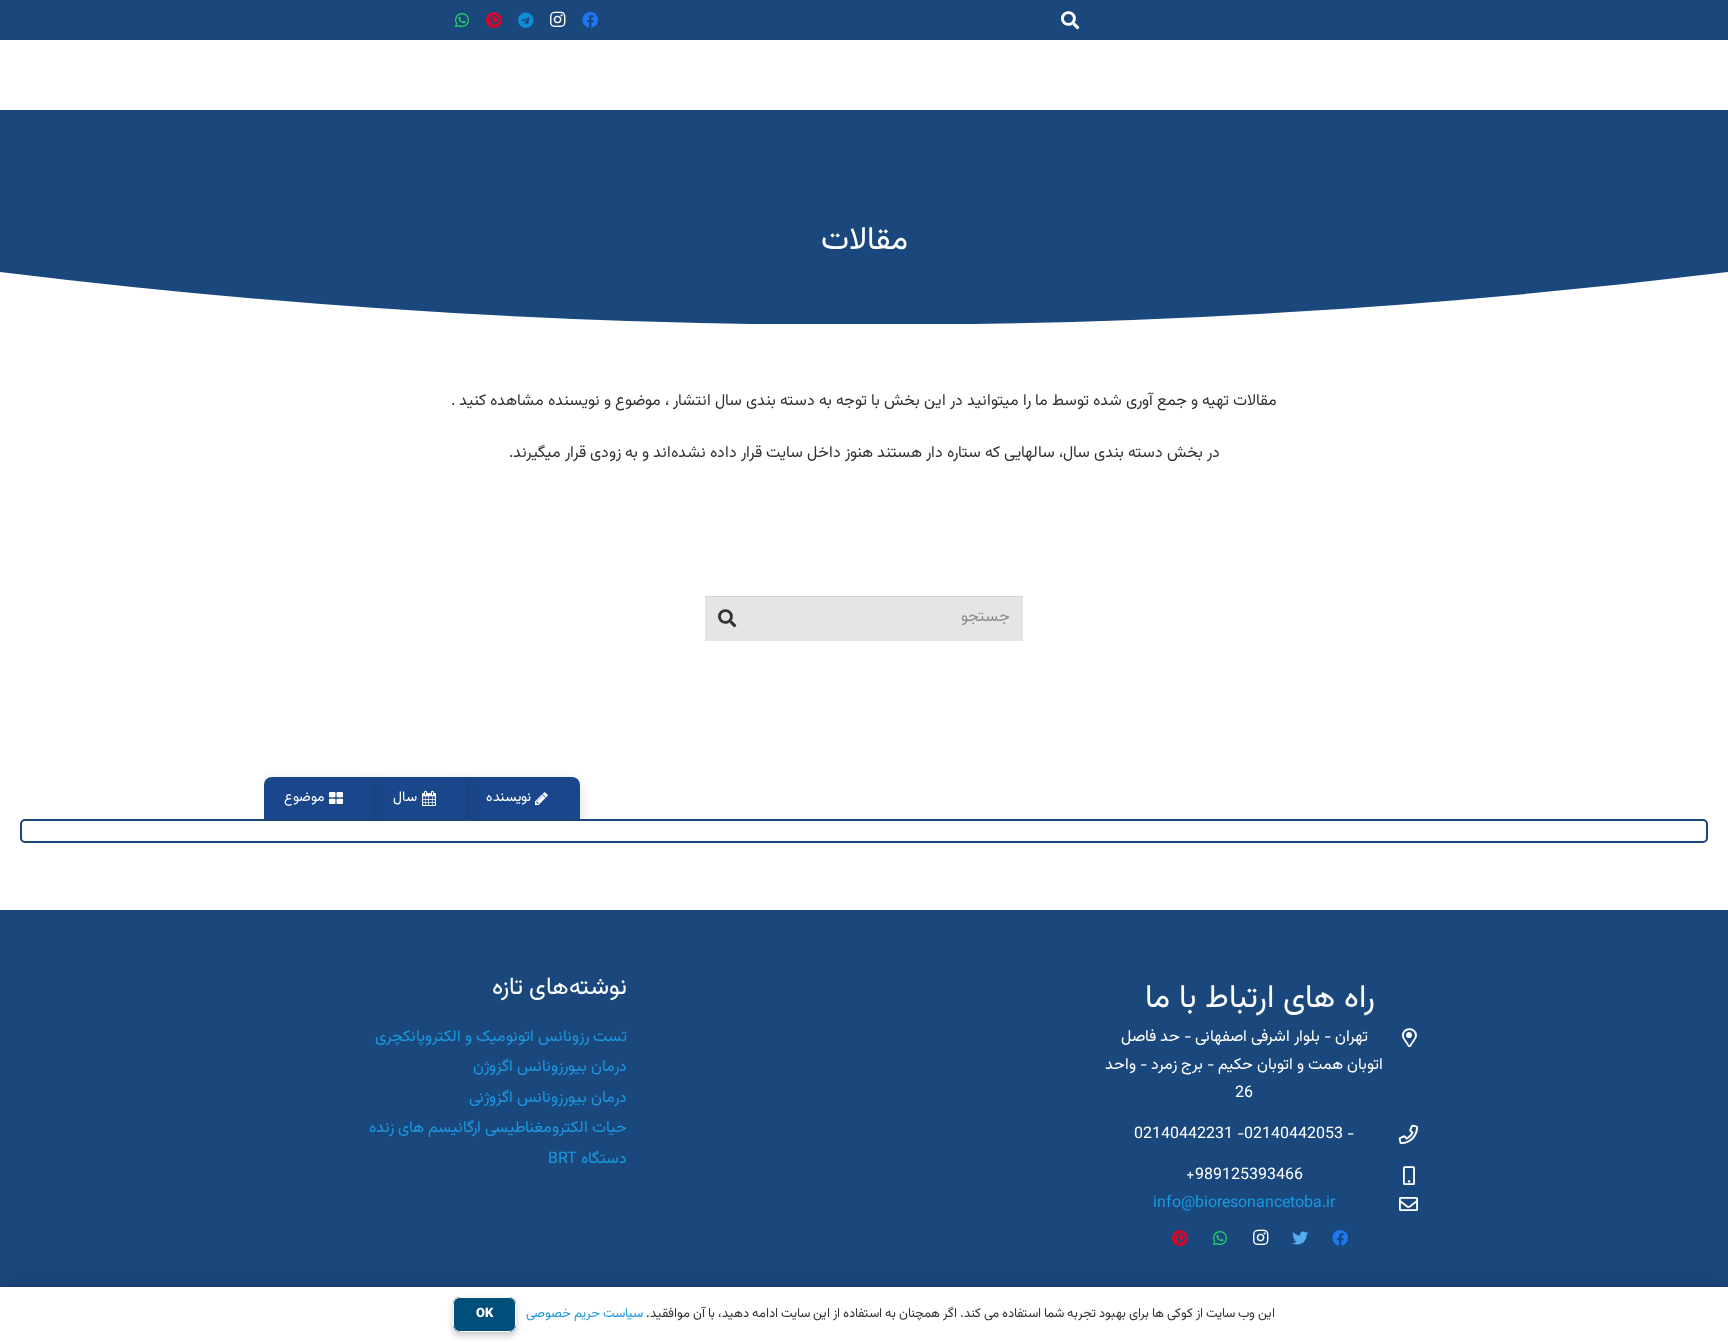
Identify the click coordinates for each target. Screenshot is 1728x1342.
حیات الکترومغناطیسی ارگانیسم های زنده (498, 1128)
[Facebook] (590, 20)
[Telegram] (526, 20)
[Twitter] (1300, 1238)
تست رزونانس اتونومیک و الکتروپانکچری (501, 1037)
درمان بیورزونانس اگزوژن (550, 1067)
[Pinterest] (494, 20)
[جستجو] (727, 619)
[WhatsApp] (462, 20)
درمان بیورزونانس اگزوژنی (548, 1098)
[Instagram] (558, 20)
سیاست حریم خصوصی (584, 1314)
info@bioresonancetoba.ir (1244, 1203)
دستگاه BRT (587, 1159)
